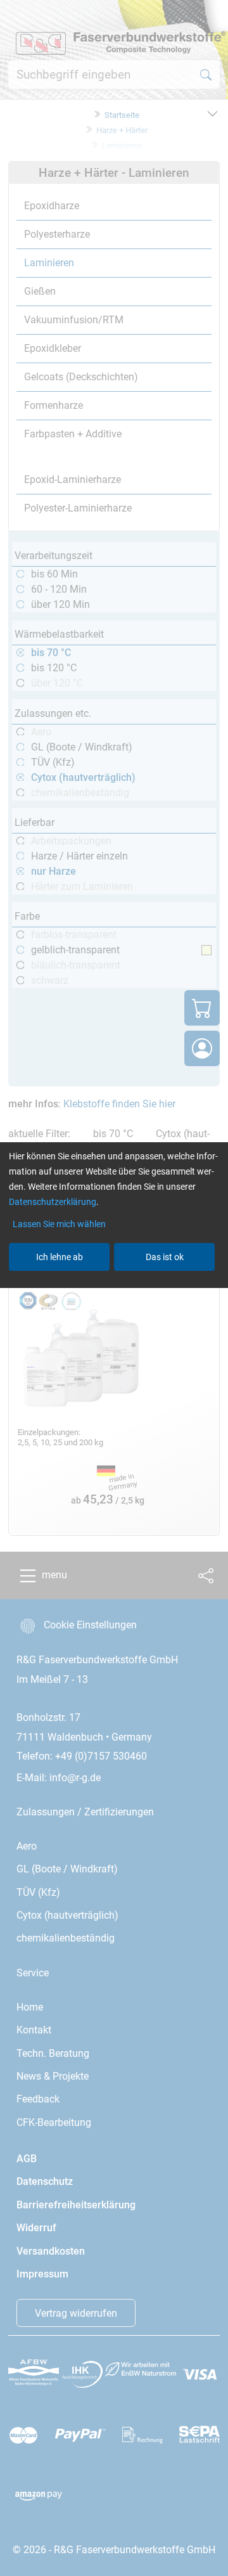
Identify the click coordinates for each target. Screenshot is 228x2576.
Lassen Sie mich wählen (59, 1224)
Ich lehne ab (60, 1257)
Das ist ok (165, 1257)
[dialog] (114, 1288)
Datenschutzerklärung (53, 1202)
